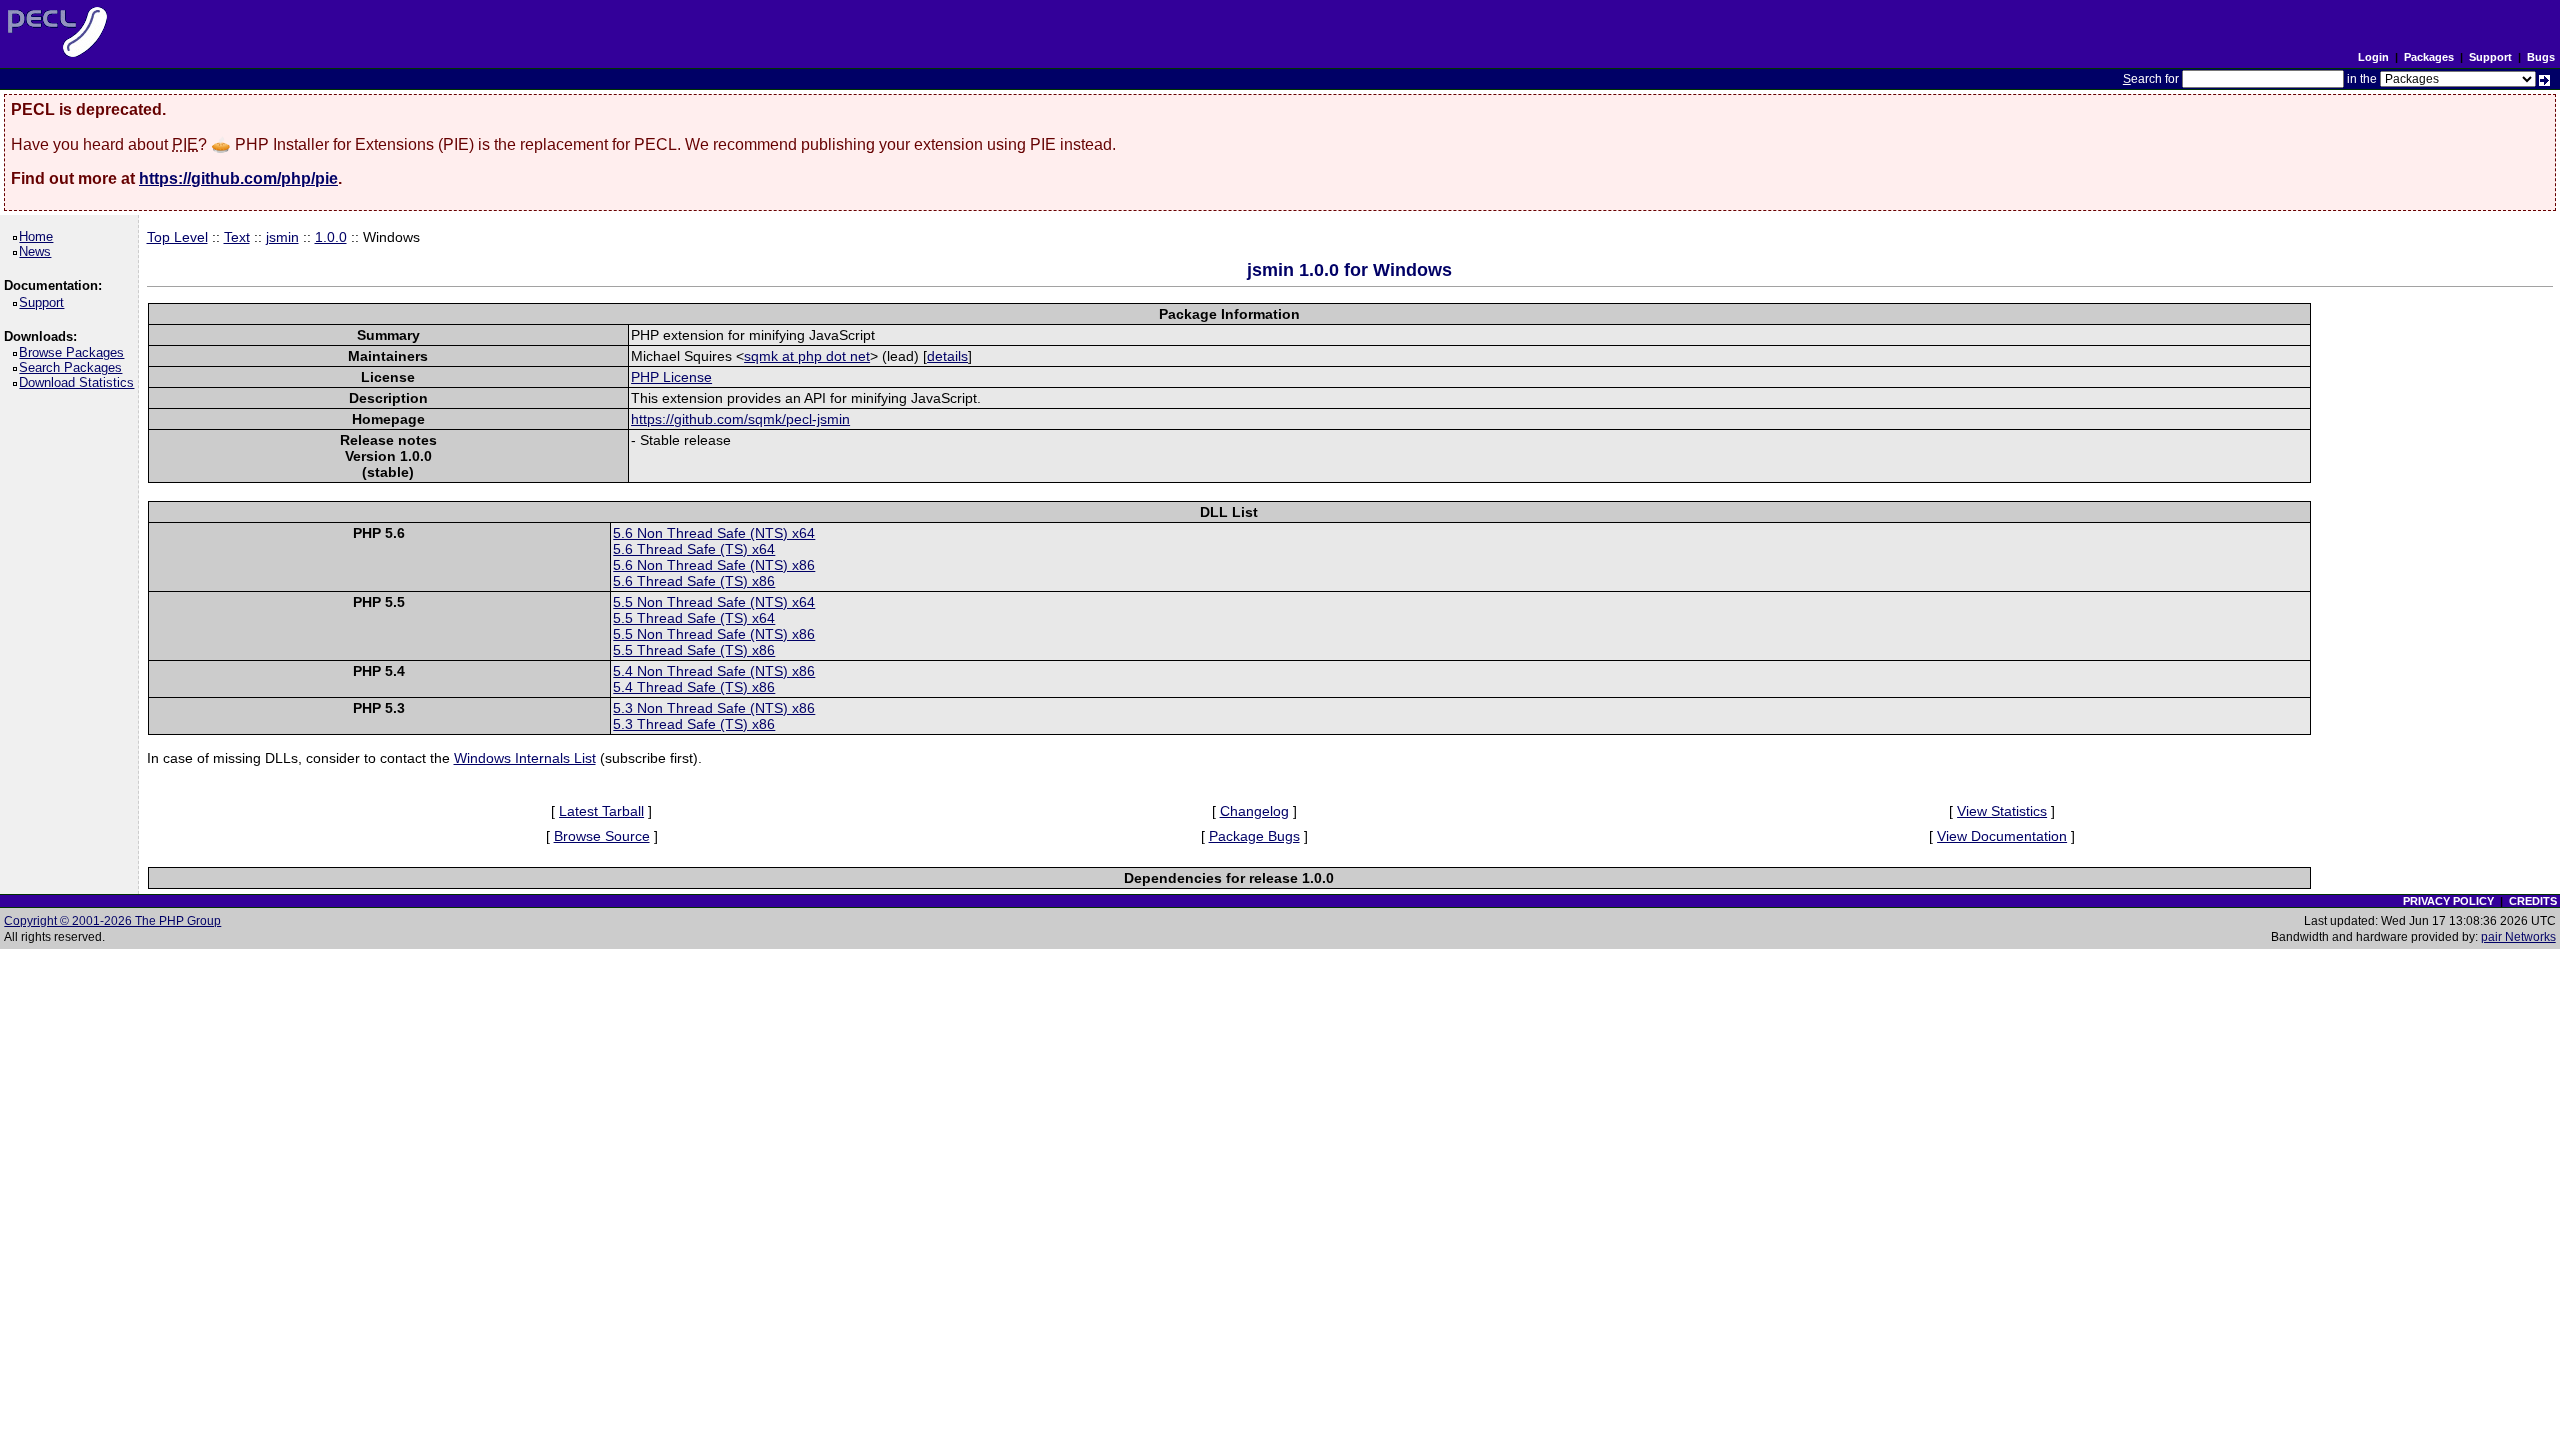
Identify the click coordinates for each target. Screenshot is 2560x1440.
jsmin (282, 237)
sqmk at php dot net (807, 356)
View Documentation (2002, 836)
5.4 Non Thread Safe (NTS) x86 (714, 671)
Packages (2429, 57)
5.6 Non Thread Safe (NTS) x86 (714, 565)
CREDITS (2533, 901)
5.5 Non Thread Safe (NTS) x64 (714, 602)
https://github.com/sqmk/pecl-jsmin (740, 419)
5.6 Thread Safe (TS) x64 (694, 549)
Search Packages (74, 367)
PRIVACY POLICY (2448, 901)
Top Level (177, 237)
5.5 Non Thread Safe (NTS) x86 (714, 634)
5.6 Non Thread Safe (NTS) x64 (714, 533)
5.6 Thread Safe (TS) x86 (694, 581)
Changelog (1254, 811)
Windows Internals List (525, 758)
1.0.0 (331, 237)
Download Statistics (80, 382)
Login (2373, 57)
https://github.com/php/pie (238, 178)
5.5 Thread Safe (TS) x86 (694, 650)
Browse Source (602, 836)
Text (237, 237)
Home (39, 236)
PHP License (671, 377)
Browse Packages (75, 352)
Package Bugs (1254, 836)
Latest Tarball (601, 811)
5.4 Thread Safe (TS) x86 (694, 687)
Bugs (2541, 57)
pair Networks (2518, 937)
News (38, 251)
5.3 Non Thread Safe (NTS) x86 (714, 708)
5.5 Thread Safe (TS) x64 (694, 618)
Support (2490, 57)
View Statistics (2002, 811)
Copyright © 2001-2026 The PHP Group (112, 921)
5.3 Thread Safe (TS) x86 (694, 724)
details (947, 356)
